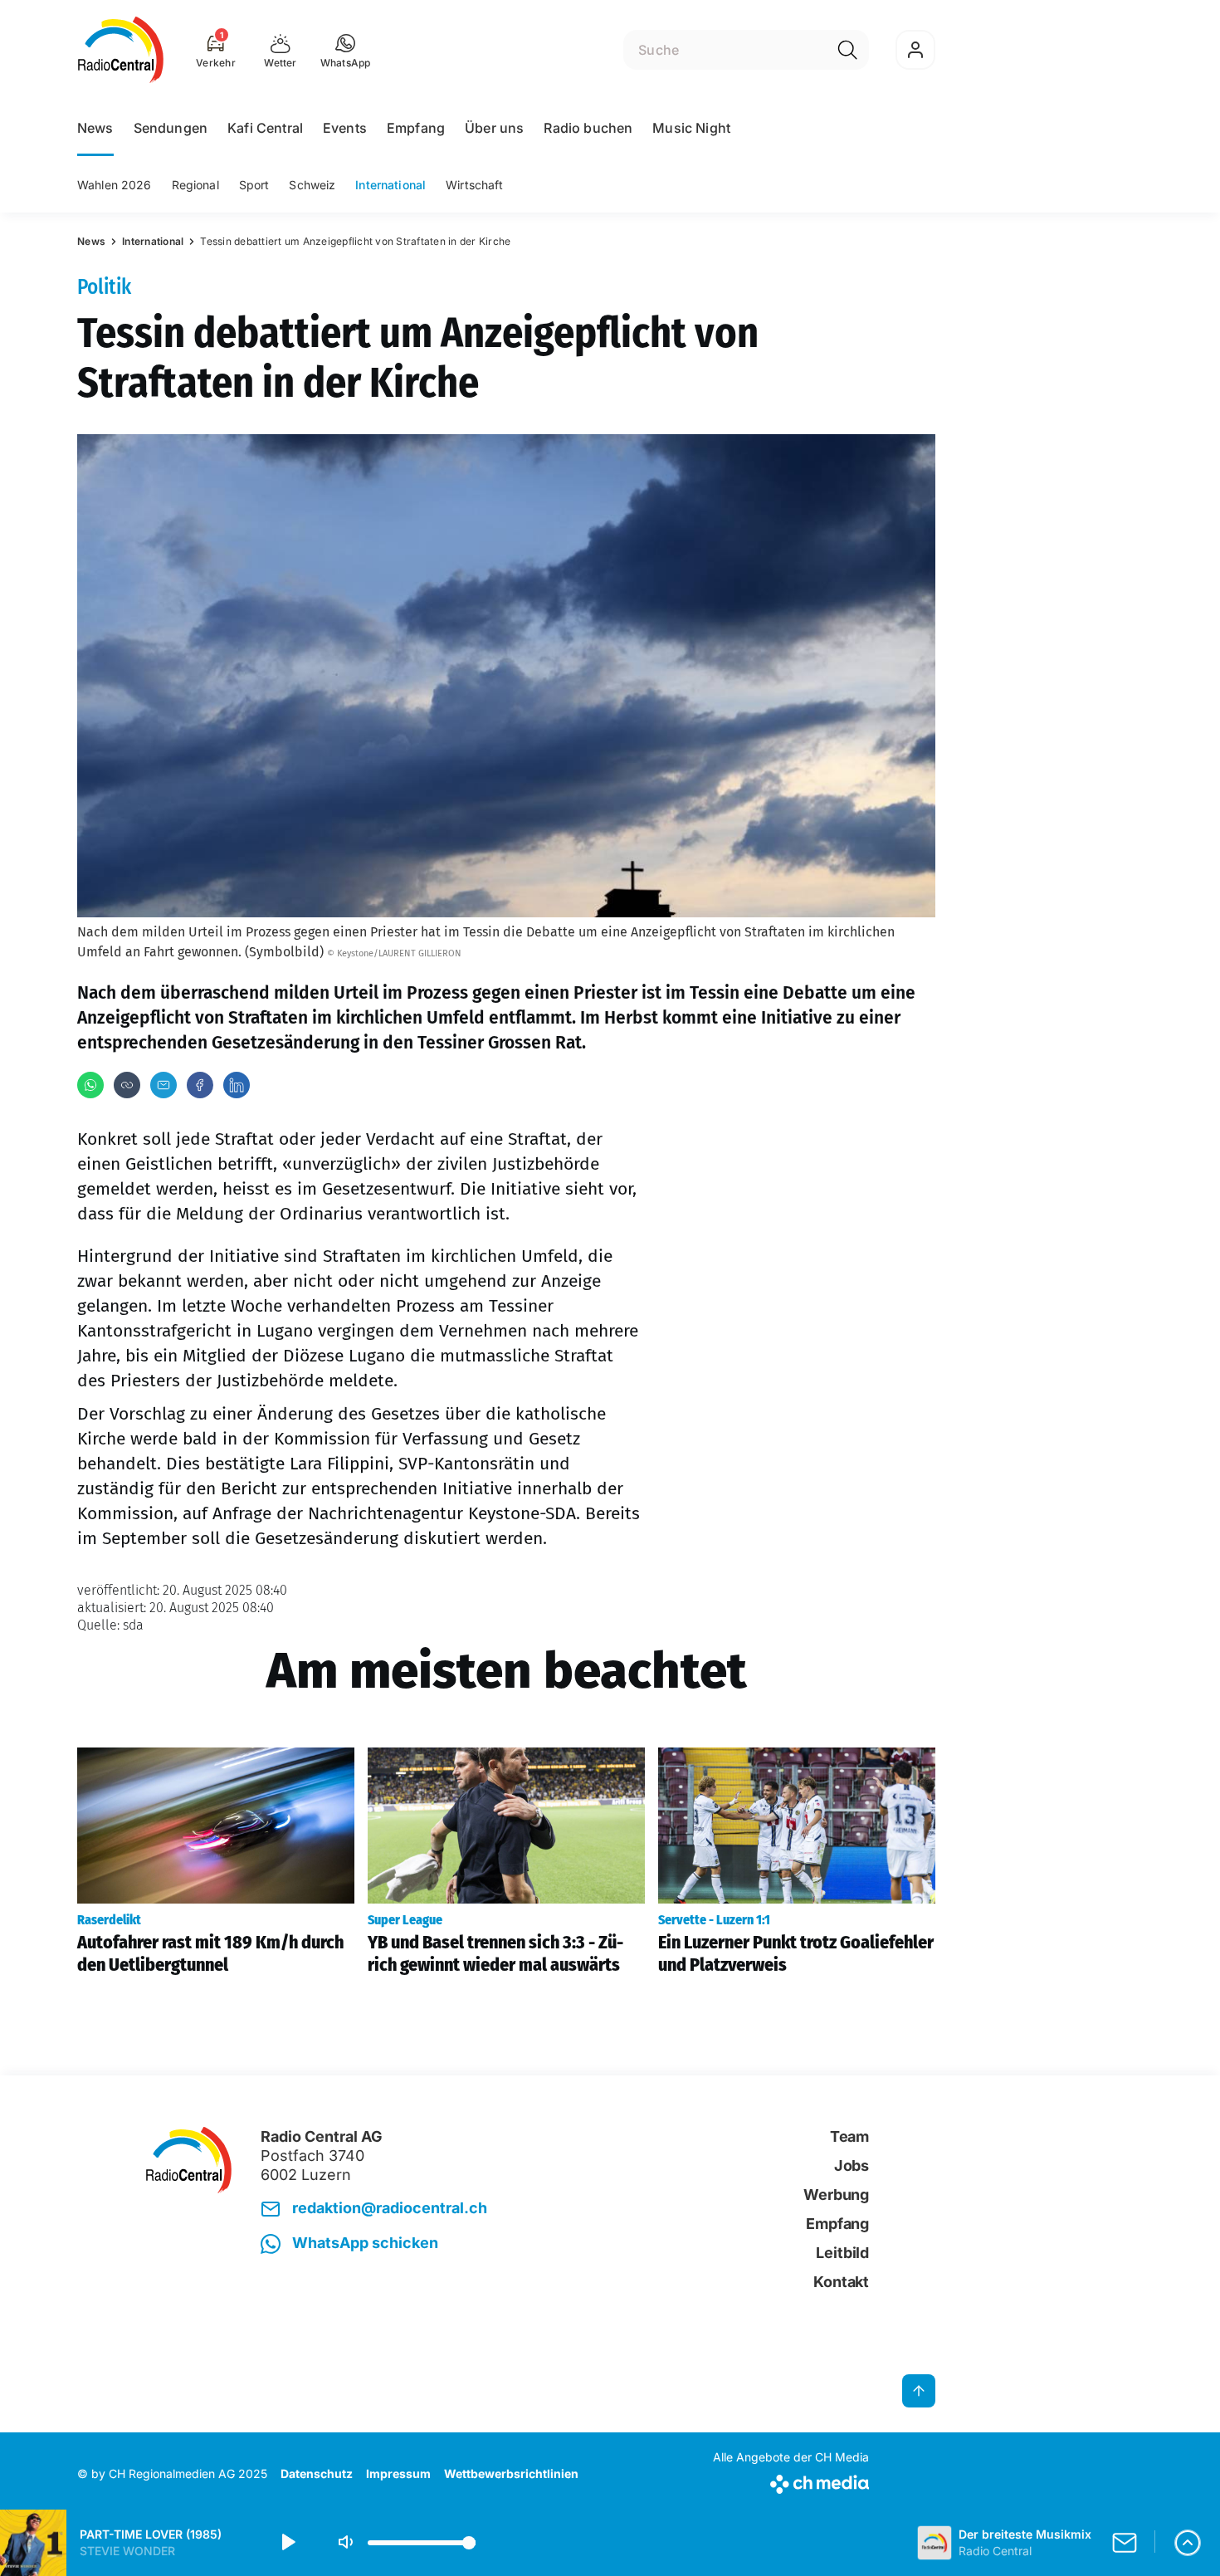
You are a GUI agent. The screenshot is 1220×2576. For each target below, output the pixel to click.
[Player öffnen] (1188, 2543)
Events (345, 128)
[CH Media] (791, 2481)
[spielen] (287, 2543)
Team (849, 2136)
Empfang (416, 128)
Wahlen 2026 (115, 185)
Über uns (494, 128)
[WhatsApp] (90, 1085)
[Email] (163, 1085)
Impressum (398, 2473)
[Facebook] (200, 1085)
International (390, 185)
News (95, 128)
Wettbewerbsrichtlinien (511, 2473)
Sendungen (171, 128)
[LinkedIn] (237, 1085)
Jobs (852, 2165)
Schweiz (312, 185)
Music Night (691, 128)
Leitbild (842, 2253)
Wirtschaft (474, 185)
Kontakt (841, 2282)
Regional (195, 185)
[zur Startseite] (121, 50)
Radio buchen (588, 128)
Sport (254, 185)
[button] (346, 50)
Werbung (836, 2195)
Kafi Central (265, 128)
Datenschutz (317, 2473)
